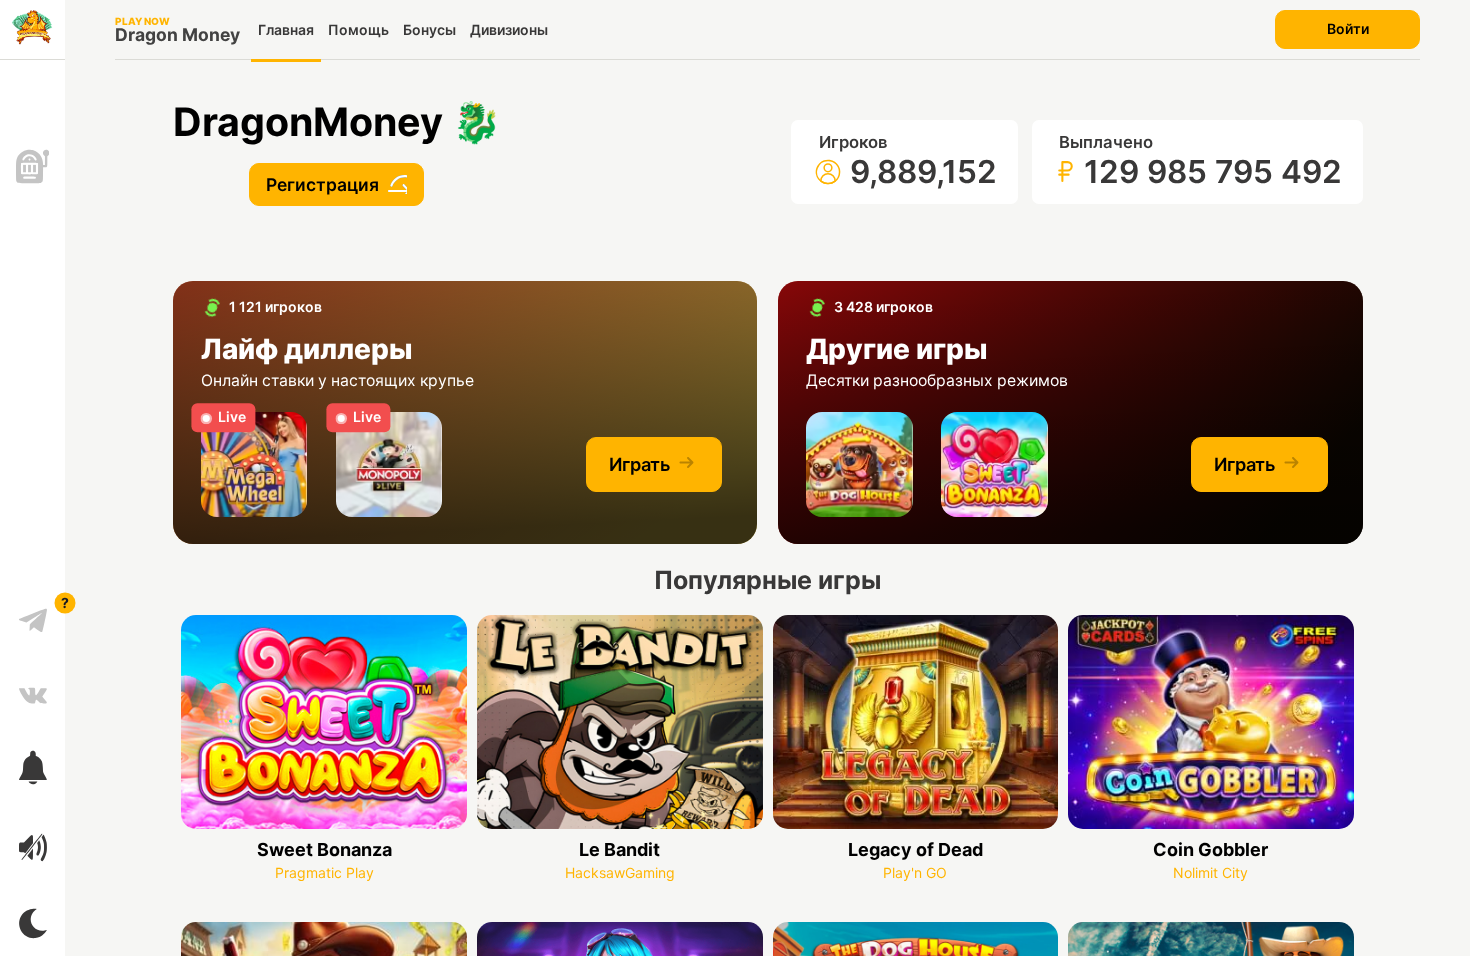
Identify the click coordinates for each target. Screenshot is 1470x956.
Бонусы (429, 29)
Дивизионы (509, 29)
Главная (286, 29)
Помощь (358, 29)
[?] (33, 613)
